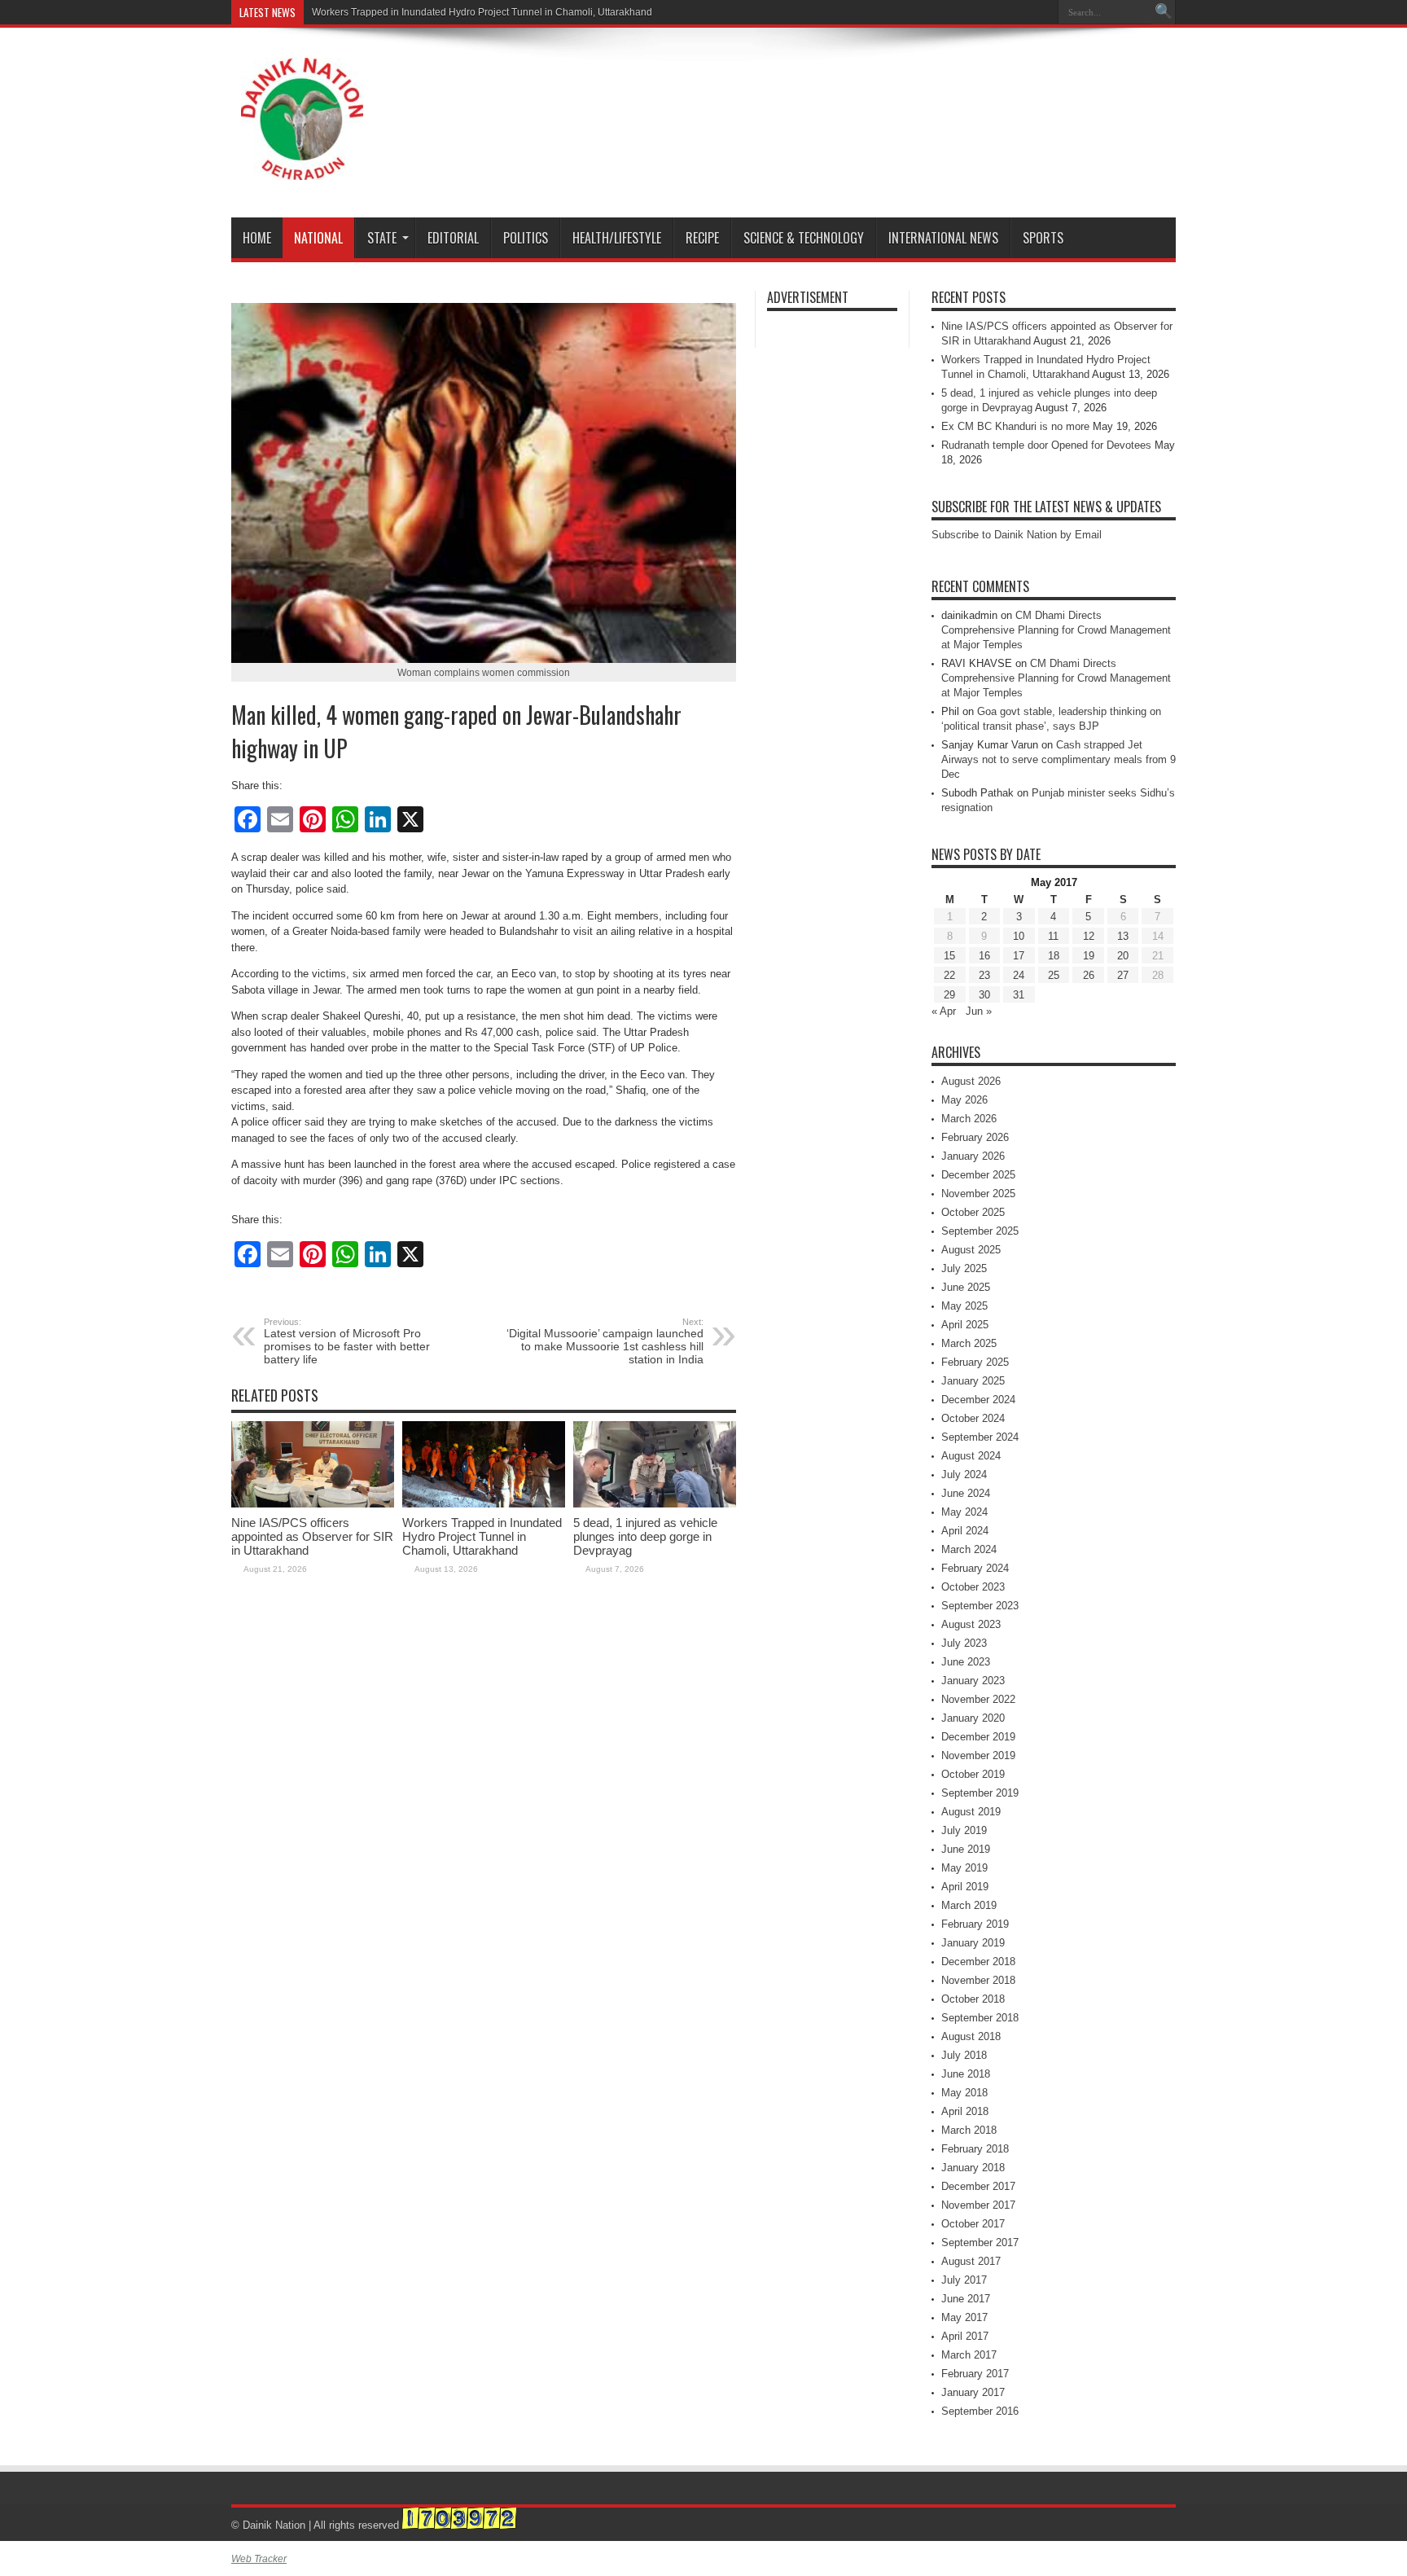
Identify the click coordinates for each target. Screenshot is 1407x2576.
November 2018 (978, 1980)
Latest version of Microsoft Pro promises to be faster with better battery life (347, 1341)
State (382, 238)
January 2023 (973, 1681)
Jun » (979, 1011)
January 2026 (973, 1156)
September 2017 (980, 2242)
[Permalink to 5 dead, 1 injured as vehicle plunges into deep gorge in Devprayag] (655, 1504)
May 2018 (964, 2093)
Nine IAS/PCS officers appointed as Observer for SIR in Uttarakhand (312, 1536)
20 (1123, 956)
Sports (1043, 238)
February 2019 (975, 1924)
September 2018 (980, 2018)
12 (1089, 936)
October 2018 (973, 1999)
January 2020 (973, 1718)
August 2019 (971, 1812)
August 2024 (971, 1456)
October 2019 (973, 1774)
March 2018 (969, 2130)
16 (984, 956)
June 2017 (966, 2299)
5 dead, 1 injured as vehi (366, 12)
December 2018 (978, 1962)
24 (1019, 975)
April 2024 (965, 1531)
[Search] (1164, 12)
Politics (526, 238)
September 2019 (980, 1793)
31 (1019, 995)
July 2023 (964, 1643)
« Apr (944, 1011)
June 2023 (966, 1662)
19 (1089, 956)
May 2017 (964, 2317)
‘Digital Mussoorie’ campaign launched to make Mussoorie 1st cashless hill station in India (605, 1341)
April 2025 (965, 1325)
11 (1053, 936)
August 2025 (971, 1250)
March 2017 (969, 2355)
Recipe (702, 238)
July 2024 (964, 1475)
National (318, 238)
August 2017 (971, 2261)
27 (1123, 975)
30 (984, 995)
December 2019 (978, 1737)
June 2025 (966, 1287)
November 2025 (978, 1194)
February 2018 (975, 2149)
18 (1054, 956)
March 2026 (969, 1119)
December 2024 (978, 1400)
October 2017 (973, 2224)
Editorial (453, 238)
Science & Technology (804, 238)
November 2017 (978, 2205)
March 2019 (969, 1905)
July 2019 (964, 1830)
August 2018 (971, 2036)
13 (1123, 936)
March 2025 (969, 1343)
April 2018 (965, 2111)
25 (1054, 975)
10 (1019, 936)
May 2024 (964, 1512)
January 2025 (973, 1381)
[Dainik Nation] (302, 168)
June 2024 (966, 1493)
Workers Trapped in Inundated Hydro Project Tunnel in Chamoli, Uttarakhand (482, 1536)
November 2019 (978, 1755)
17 (1019, 956)
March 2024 (969, 1549)
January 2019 (973, 1943)
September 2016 (980, 2411)
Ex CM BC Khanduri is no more (1015, 426)
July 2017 (964, 2280)
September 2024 (980, 1437)
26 (1089, 975)
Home (257, 238)
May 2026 (964, 1100)
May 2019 (964, 1868)
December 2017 (978, 2186)
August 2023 (971, 1624)
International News (943, 238)
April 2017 (965, 2336)
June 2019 (966, 1849)
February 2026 (975, 1137)
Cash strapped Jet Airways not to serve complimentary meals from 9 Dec (1059, 759)
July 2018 (964, 2055)
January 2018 (973, 2168)
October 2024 (973, 1418)
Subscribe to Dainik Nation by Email (1017, 535)
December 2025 (978, 1175)
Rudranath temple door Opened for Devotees (1046, 445)
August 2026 (971, 1081)
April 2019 (965, 1887)
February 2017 (975, 2374)
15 (949, 956)
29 (949, 995)
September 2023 (980, 1606)
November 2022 (978, 1699)
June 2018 (966, 2074)
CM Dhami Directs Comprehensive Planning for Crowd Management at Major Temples (1056, 630)
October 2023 (973, 1587)
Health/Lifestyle (617, 238)
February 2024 (975, 1568)
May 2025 (964, 1306)
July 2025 (964, 1268)
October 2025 (973, 1212)
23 (984, 975)
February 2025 (975, 1362)
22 (949, 975)
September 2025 (980, 1231)
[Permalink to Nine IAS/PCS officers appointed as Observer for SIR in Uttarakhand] (313, 1504)
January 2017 (973, 2392)
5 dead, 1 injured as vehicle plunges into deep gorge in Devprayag (645, 1536)
